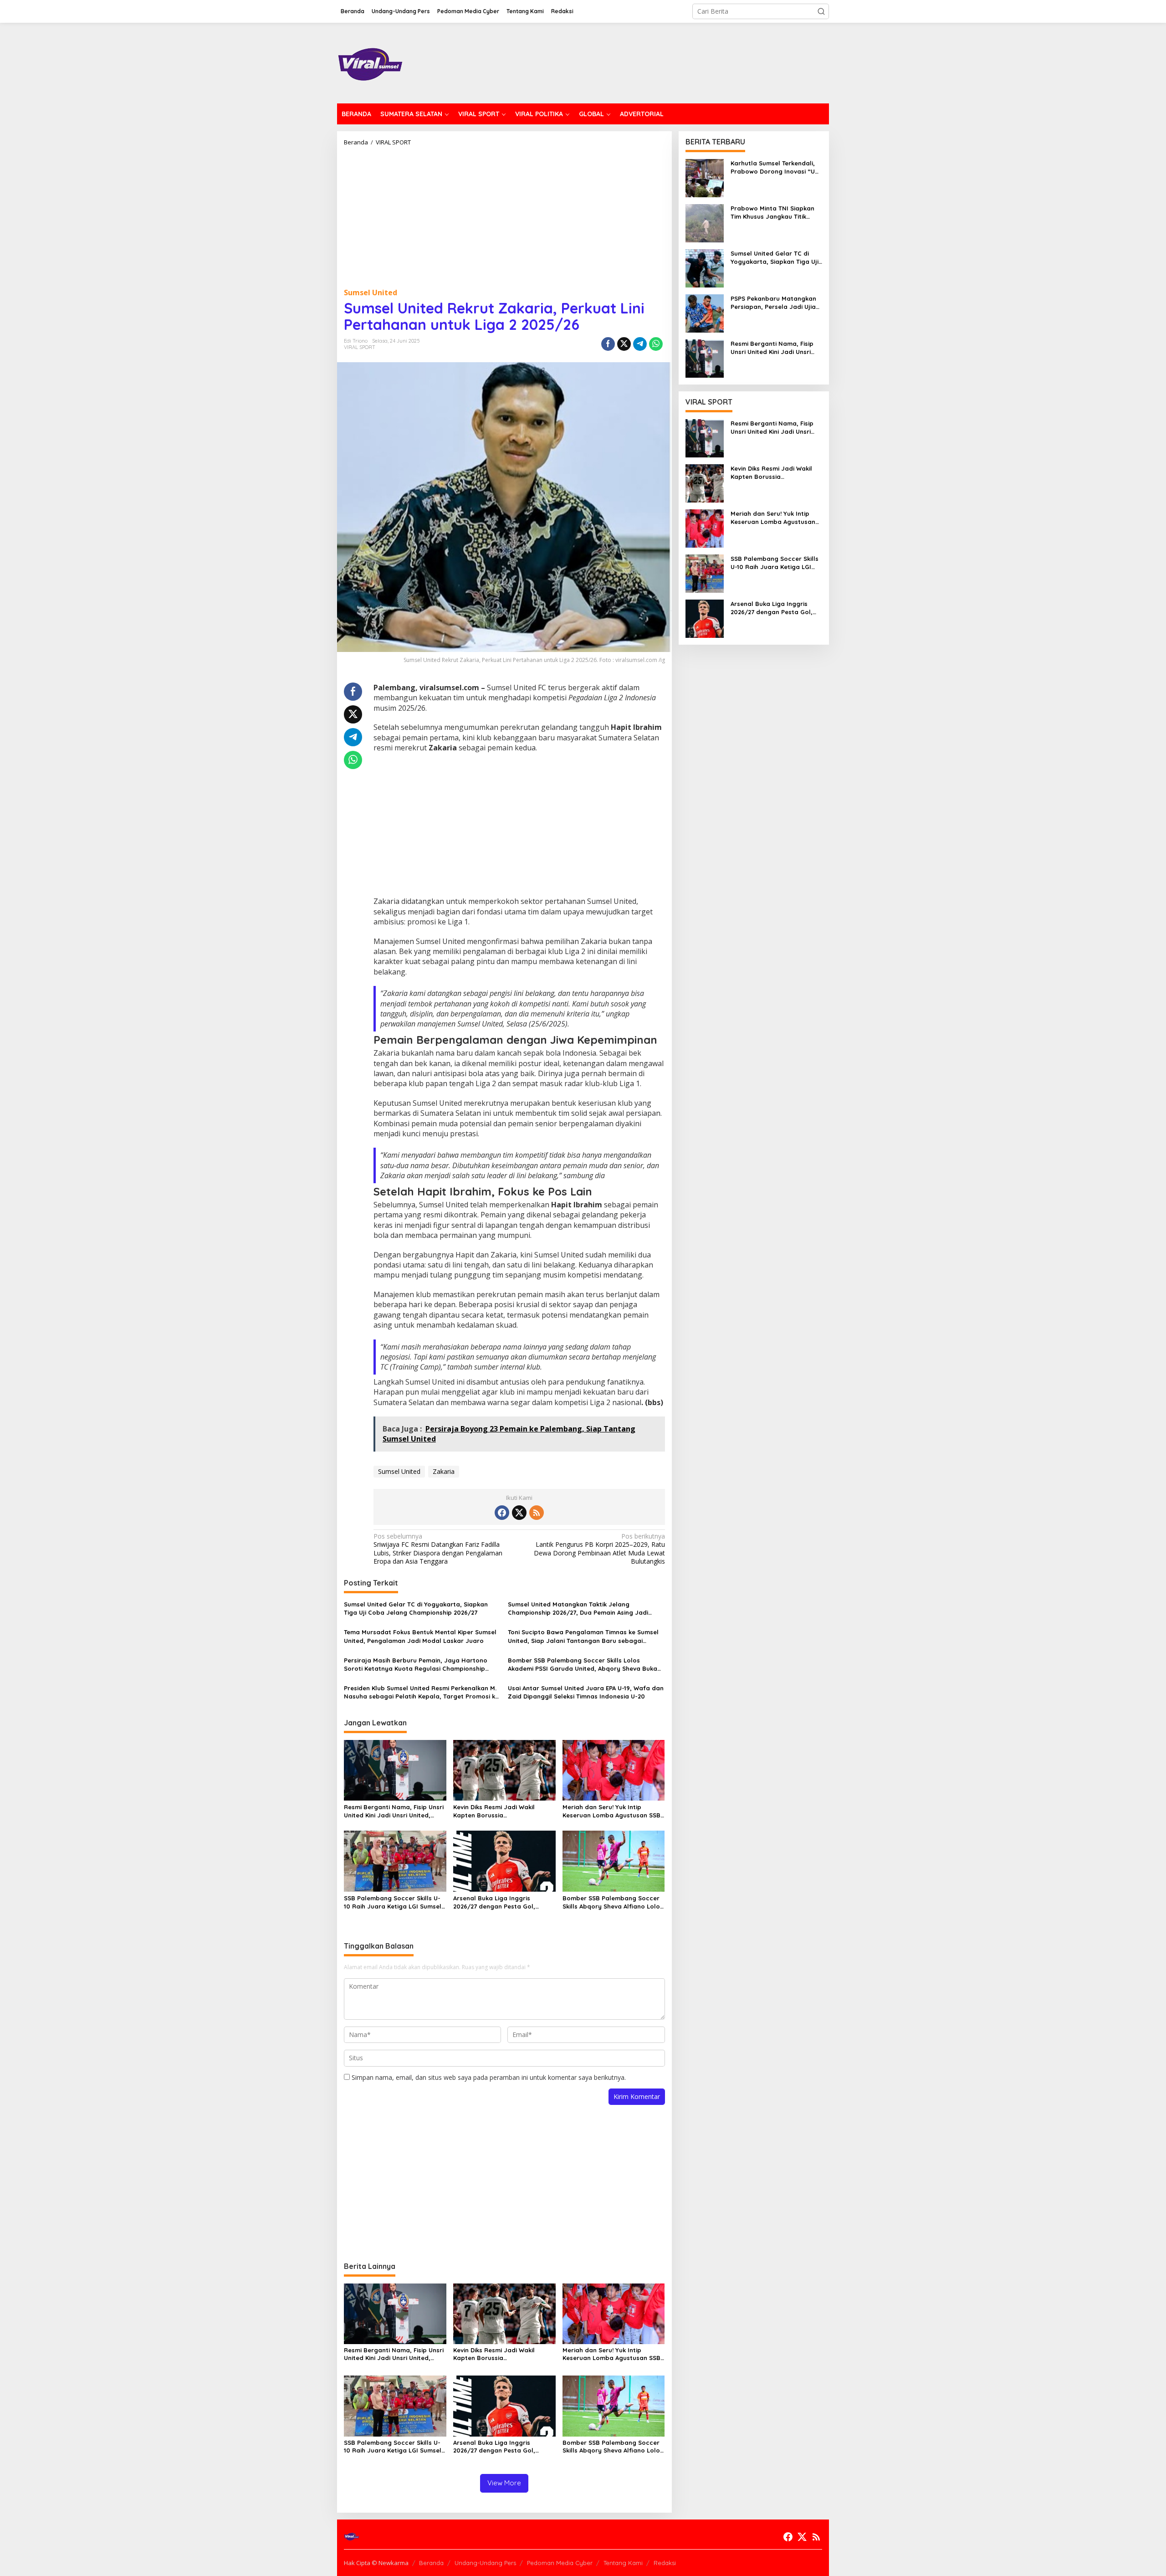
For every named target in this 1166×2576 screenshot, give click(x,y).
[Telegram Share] (640, 344)
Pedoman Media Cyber (560, 2563)
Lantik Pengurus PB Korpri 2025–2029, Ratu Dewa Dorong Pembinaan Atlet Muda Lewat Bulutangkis (599, 1549)
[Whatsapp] (656, 344)
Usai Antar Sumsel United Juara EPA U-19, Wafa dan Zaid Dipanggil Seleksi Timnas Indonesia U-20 (586, 1692)
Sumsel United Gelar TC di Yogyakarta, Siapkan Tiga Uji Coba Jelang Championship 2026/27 (416, 1608)
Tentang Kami (623, 2563)
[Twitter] (519, 1513)
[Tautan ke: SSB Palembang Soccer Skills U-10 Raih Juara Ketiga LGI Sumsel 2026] (705, 573)
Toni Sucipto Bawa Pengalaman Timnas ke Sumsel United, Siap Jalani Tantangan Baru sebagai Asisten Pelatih (583, 1636)
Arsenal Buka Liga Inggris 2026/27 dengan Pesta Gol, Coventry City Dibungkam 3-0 (498, 1902)
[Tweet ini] (624, 344)
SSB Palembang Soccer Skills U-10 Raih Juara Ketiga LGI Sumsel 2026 (393, 1902)
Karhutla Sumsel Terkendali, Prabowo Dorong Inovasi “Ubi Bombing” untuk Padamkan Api (775, 167)
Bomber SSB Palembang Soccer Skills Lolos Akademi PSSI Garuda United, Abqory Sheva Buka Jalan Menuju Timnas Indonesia (583, 1665)
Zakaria (444, 1471)
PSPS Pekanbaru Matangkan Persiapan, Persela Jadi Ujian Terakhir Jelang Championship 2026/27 (776, 303)
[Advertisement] (504, 214)
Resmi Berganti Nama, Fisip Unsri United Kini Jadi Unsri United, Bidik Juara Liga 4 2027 (394, 1811)
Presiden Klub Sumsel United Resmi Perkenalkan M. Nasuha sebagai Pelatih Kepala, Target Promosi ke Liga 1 (421, 1692)
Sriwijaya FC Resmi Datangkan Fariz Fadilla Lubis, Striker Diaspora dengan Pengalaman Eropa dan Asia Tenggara (438, 1549)
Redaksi (665, 2563)
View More (504, 2483)
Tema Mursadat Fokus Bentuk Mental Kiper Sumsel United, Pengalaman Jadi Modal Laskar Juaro (420, 1636)
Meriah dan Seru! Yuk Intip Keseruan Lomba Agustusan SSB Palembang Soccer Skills (611, 1811)
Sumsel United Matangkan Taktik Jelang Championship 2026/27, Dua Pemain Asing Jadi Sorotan (578, 1609)
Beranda (431, 2563)
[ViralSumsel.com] (371, 62)
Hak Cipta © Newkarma (376, 2563)
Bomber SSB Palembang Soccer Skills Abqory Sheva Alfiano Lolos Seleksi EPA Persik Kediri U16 (613, 1902)
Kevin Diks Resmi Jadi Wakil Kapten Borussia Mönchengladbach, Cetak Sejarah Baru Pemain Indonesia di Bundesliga (501, 1811)
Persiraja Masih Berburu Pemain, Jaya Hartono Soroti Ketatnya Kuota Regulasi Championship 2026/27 (416, 1665)
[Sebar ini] (608, 344)
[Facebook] (502, 1513)
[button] (821, 11)
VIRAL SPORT (360, 347)
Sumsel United (371, 292)
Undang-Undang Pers (485, 2563)
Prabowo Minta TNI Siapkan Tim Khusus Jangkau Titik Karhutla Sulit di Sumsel (772, 213)
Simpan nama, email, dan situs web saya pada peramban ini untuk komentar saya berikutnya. (489, 2077)
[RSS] (537, 1513)
